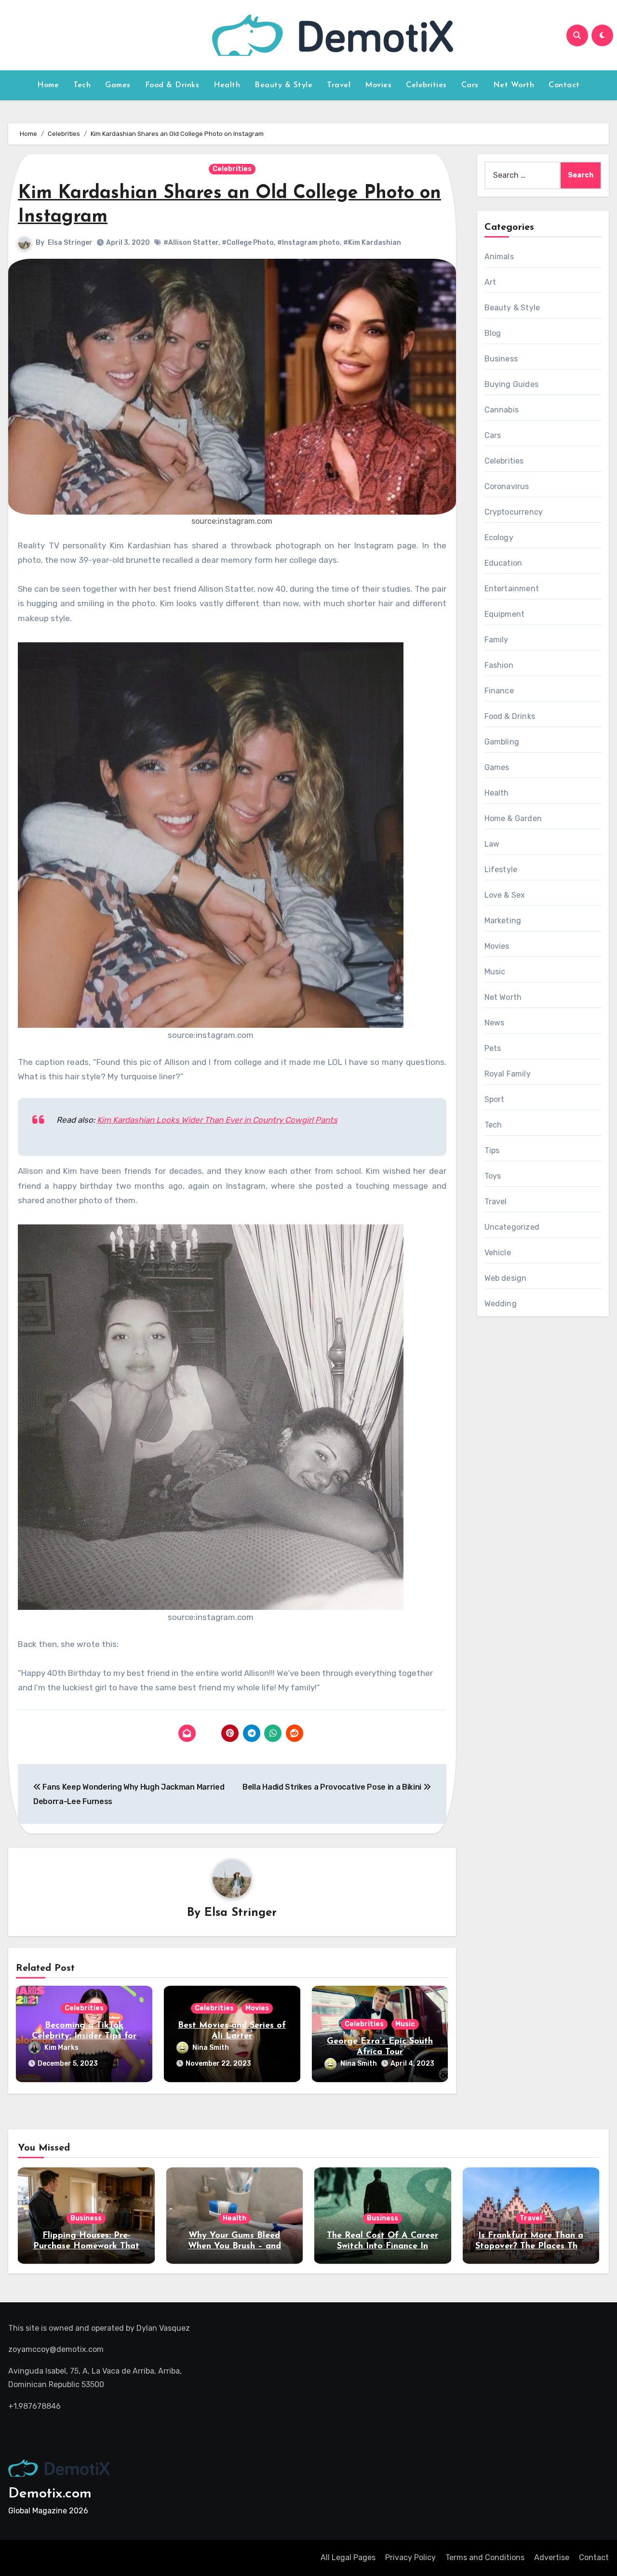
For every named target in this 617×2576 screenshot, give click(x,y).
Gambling (502, 742)
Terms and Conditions (485, 2557)
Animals (499, 257)
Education (503, 563)
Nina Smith (211, 2048)
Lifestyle (501, 870)
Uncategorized (512, 1227)
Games (118, 85)
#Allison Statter (191, 243)
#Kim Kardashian (372, 243)
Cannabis (502, 410)
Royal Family (508, 1074)
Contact (564, 85)
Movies (378, 85)
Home (48, 85)
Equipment (505, 614)
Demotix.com (50, 2494)
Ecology (499, 538)
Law (492, 844)
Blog (493, 333)
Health (227, 85)
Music (405, 2024)
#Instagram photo (308, 243)
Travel (339, 85)
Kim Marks (61, 2048)
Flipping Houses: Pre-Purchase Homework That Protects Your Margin (86, 2246)
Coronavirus (507, 486)
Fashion (499, 665)
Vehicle (498, 1253)
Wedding (501, 1304)
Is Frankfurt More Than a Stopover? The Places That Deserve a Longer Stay (531, 2246)
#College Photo (248, 243)
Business (501, 359)
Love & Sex (505, 895)
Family (496, 640)
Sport (495, 1099)
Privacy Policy (410, 2557)
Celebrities (426, 85)
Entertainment (512, 589)
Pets (493, 1048)
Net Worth (514, 85)
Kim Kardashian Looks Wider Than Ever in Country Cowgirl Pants (217, 1120)
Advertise (552, 2557)
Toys (493, 1176)
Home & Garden (513, 818)
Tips (492, 1150)
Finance (499, 691)
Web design (506, 1278)
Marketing (503, 921)
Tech (82, 85)
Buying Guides (512, 384)
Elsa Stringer (70, 243)
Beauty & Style (283, 85)
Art (490, 282)
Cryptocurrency (514, 512)
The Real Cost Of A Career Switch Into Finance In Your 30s (382, 2246)
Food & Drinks (172, 85)
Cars (470, 85)
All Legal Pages (348, 2557)
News (495, 1023)
